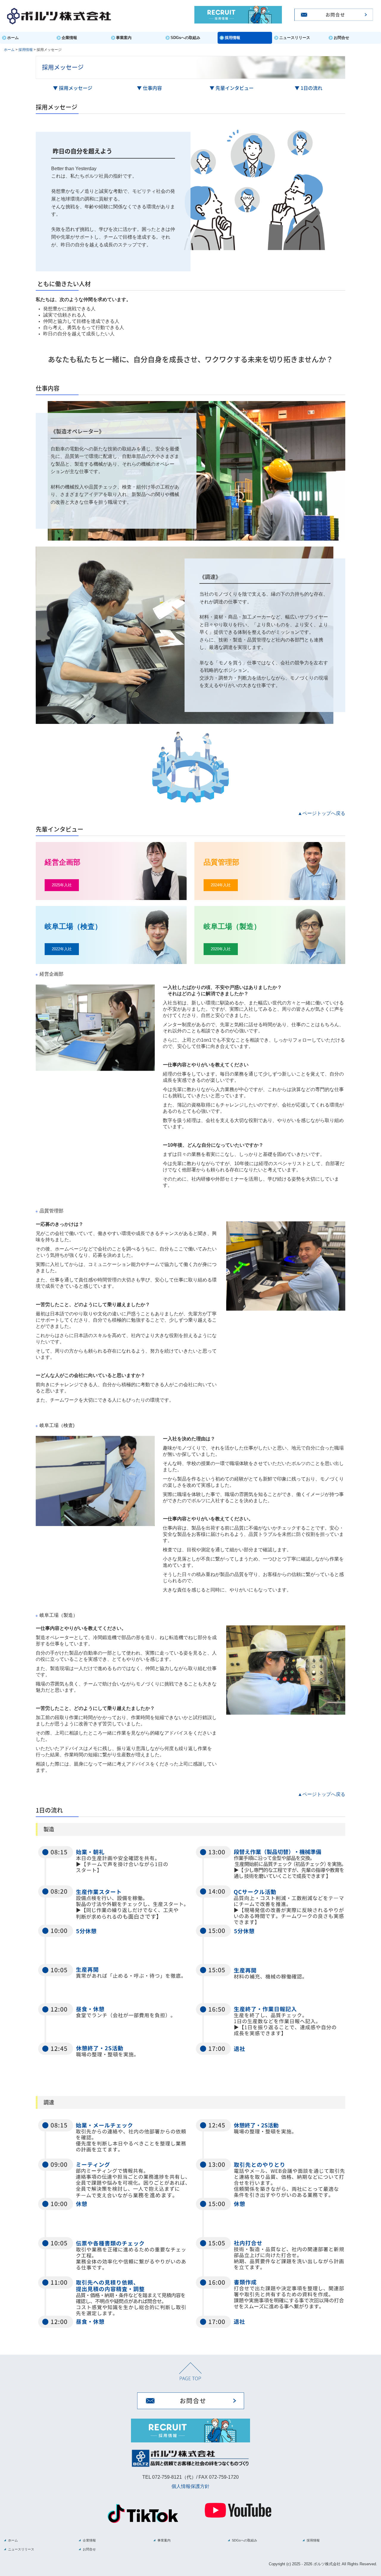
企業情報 (69, 38)
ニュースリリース (295, 38)
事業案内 (124, 38)
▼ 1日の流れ (309, 88)
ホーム (13, 38)
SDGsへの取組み (185, 38)
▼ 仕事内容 (149, 88)
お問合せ (341, 38)
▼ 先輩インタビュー (232, 88)
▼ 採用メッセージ (73, 88)
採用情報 (232, 38)
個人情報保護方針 (190, 2486)
